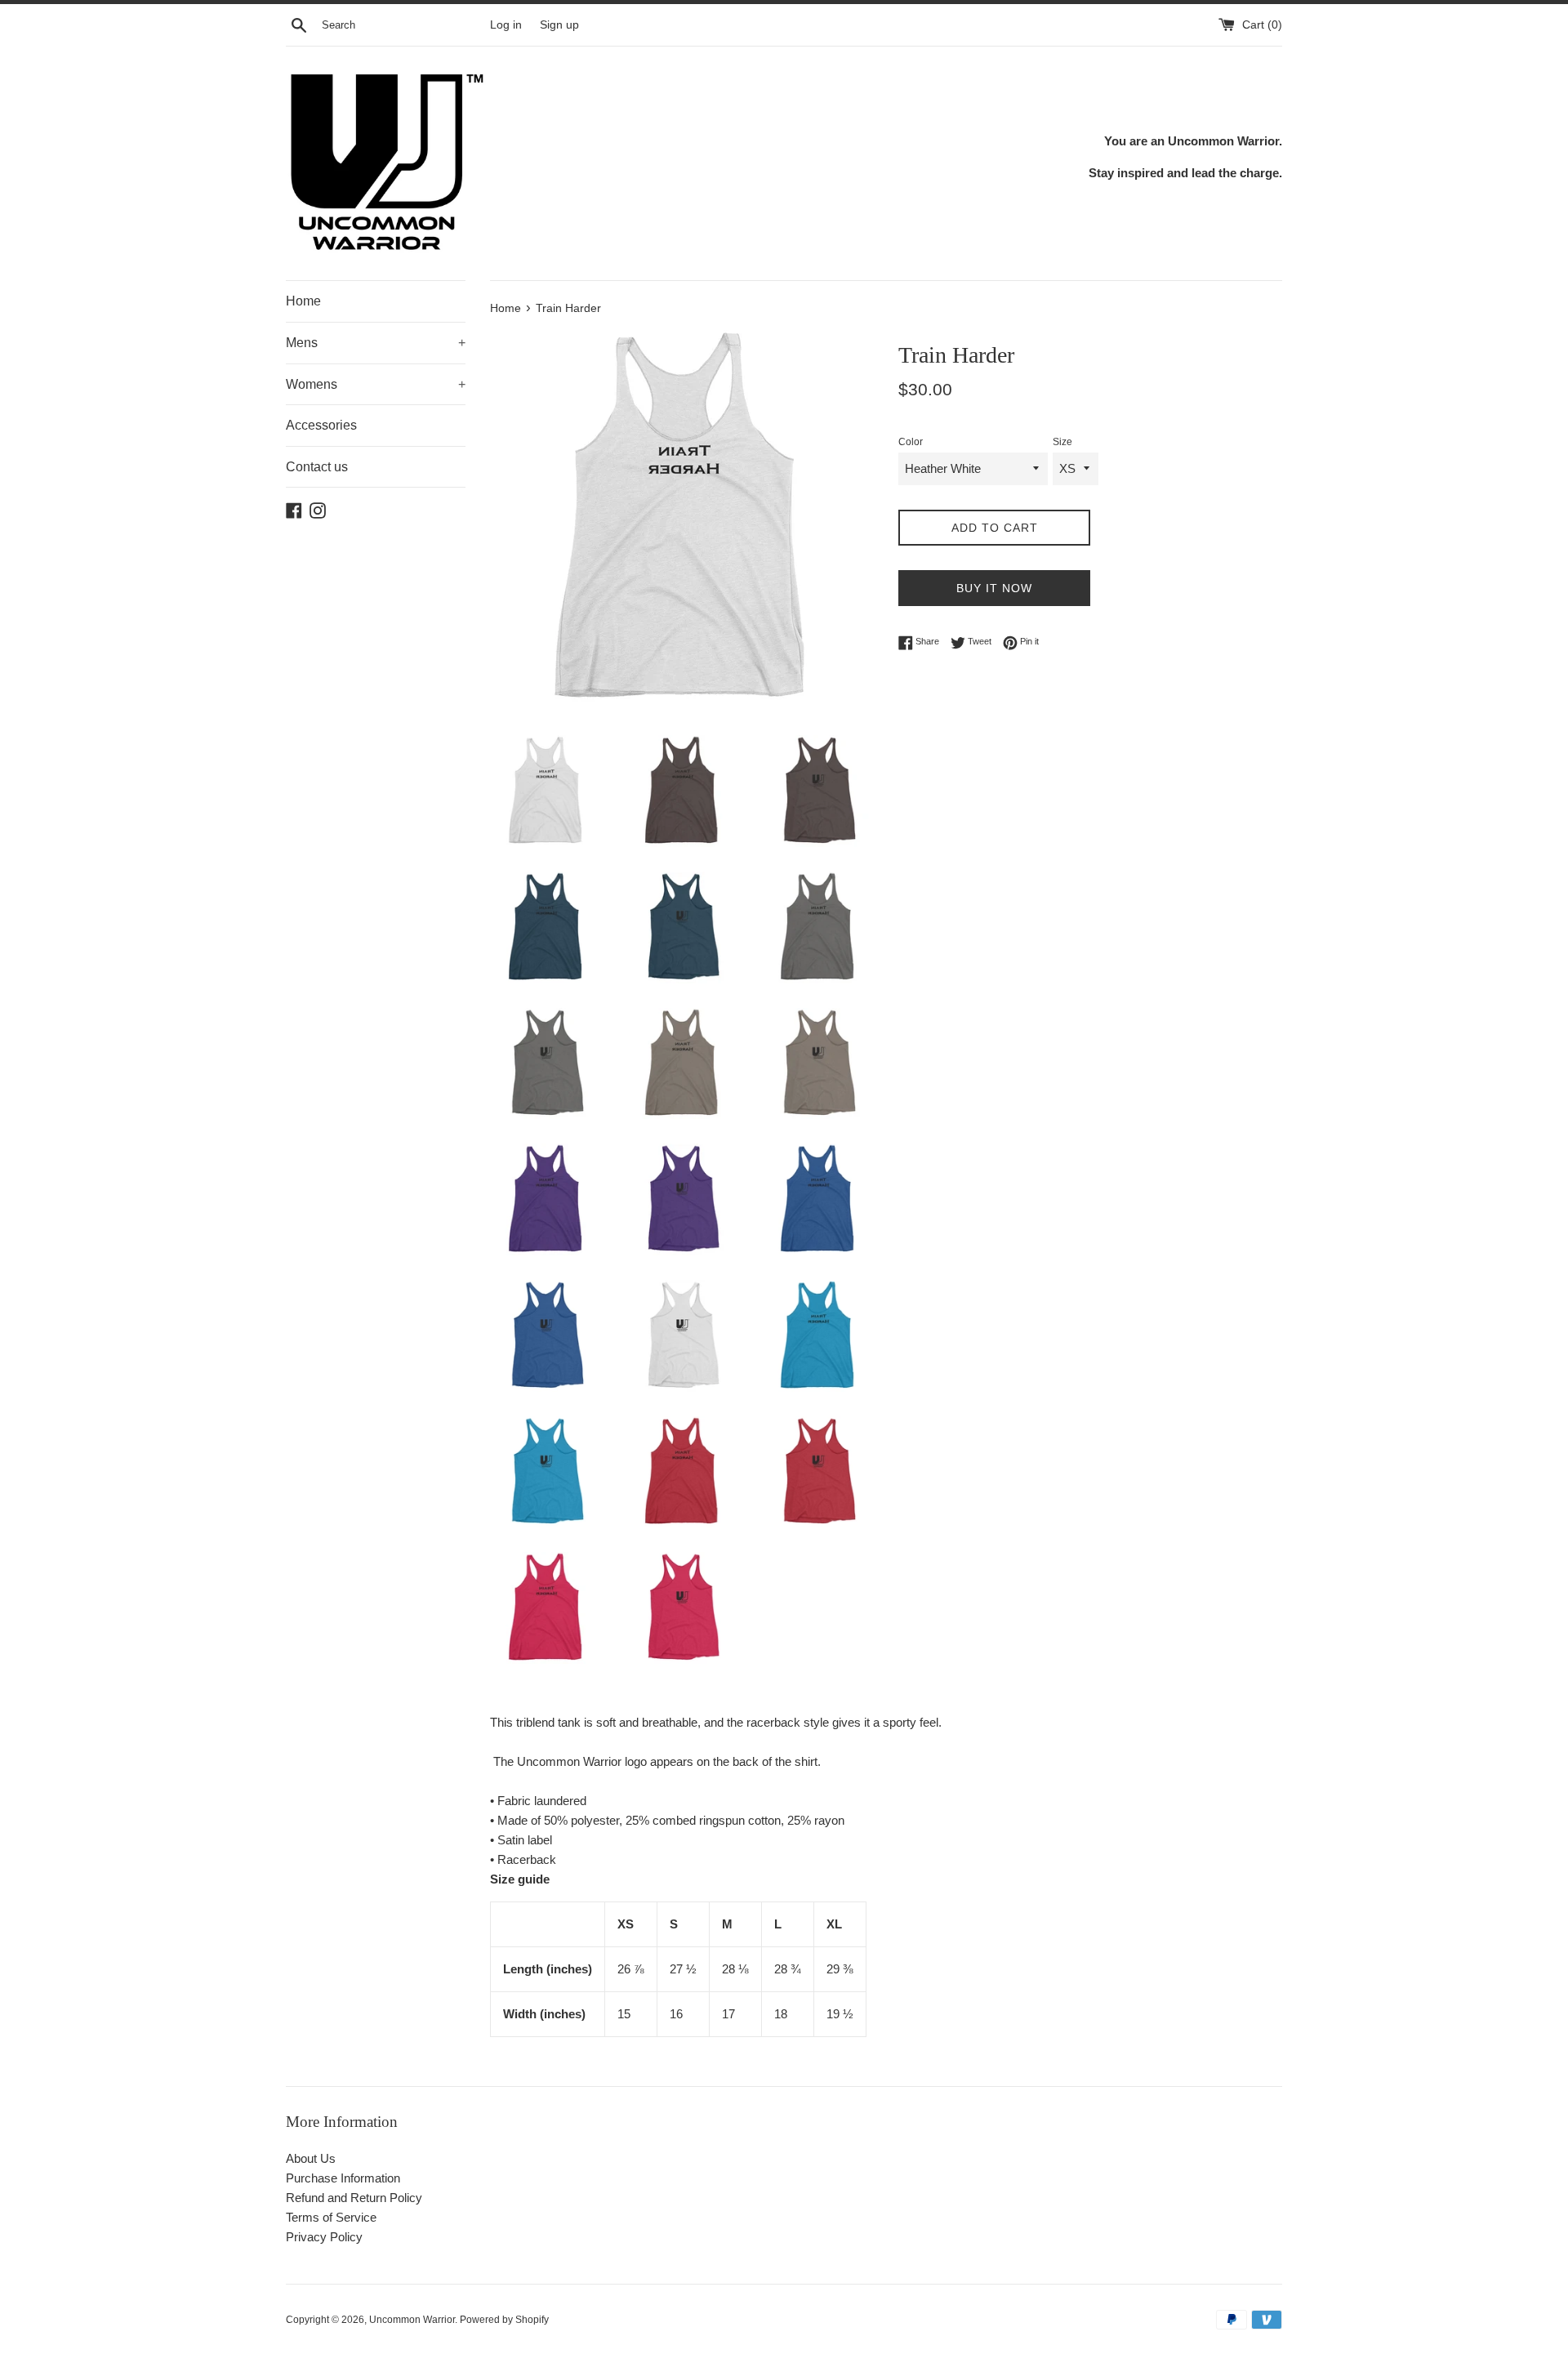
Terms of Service (331, 2217)
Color (911, 442)
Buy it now (994, 588)
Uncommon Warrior (412, 2320)
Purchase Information (343, 2178)
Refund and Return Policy (354, 2198)
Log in (506, 25)
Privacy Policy (324, 2237)
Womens (376, 384)
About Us (311, 2158)
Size (1062, 442)
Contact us (317, 467)
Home (303, 301)
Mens (376, 343)
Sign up (559, 25)
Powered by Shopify (504, 2320)
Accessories (321, 425)
